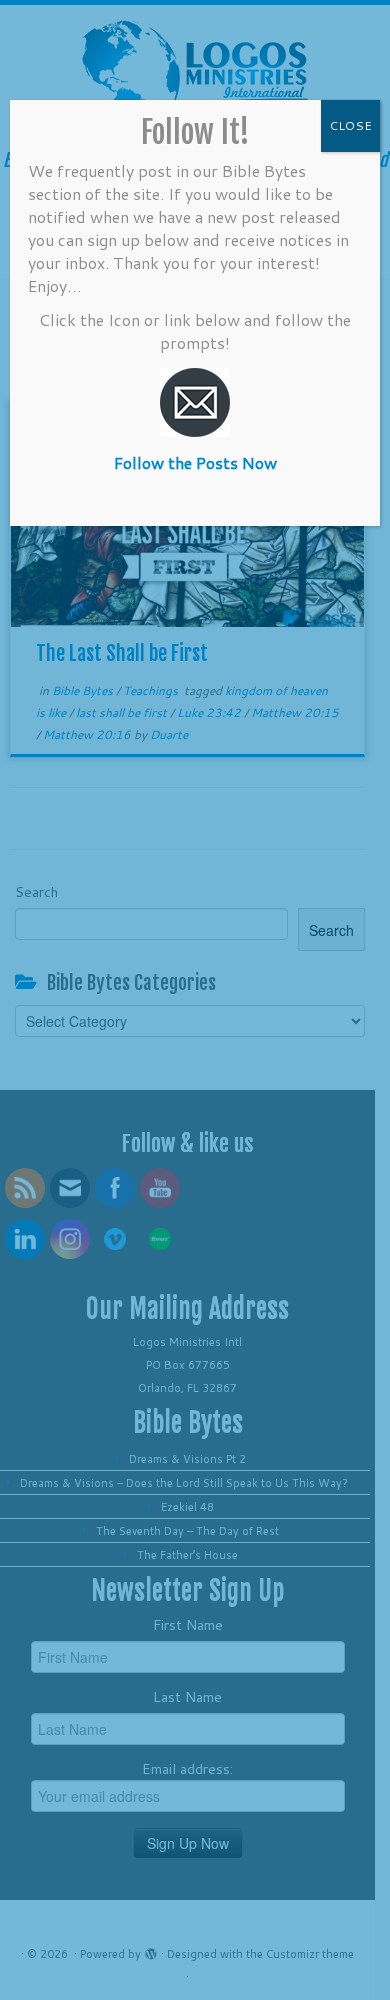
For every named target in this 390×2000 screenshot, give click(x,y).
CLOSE (350, 125)
